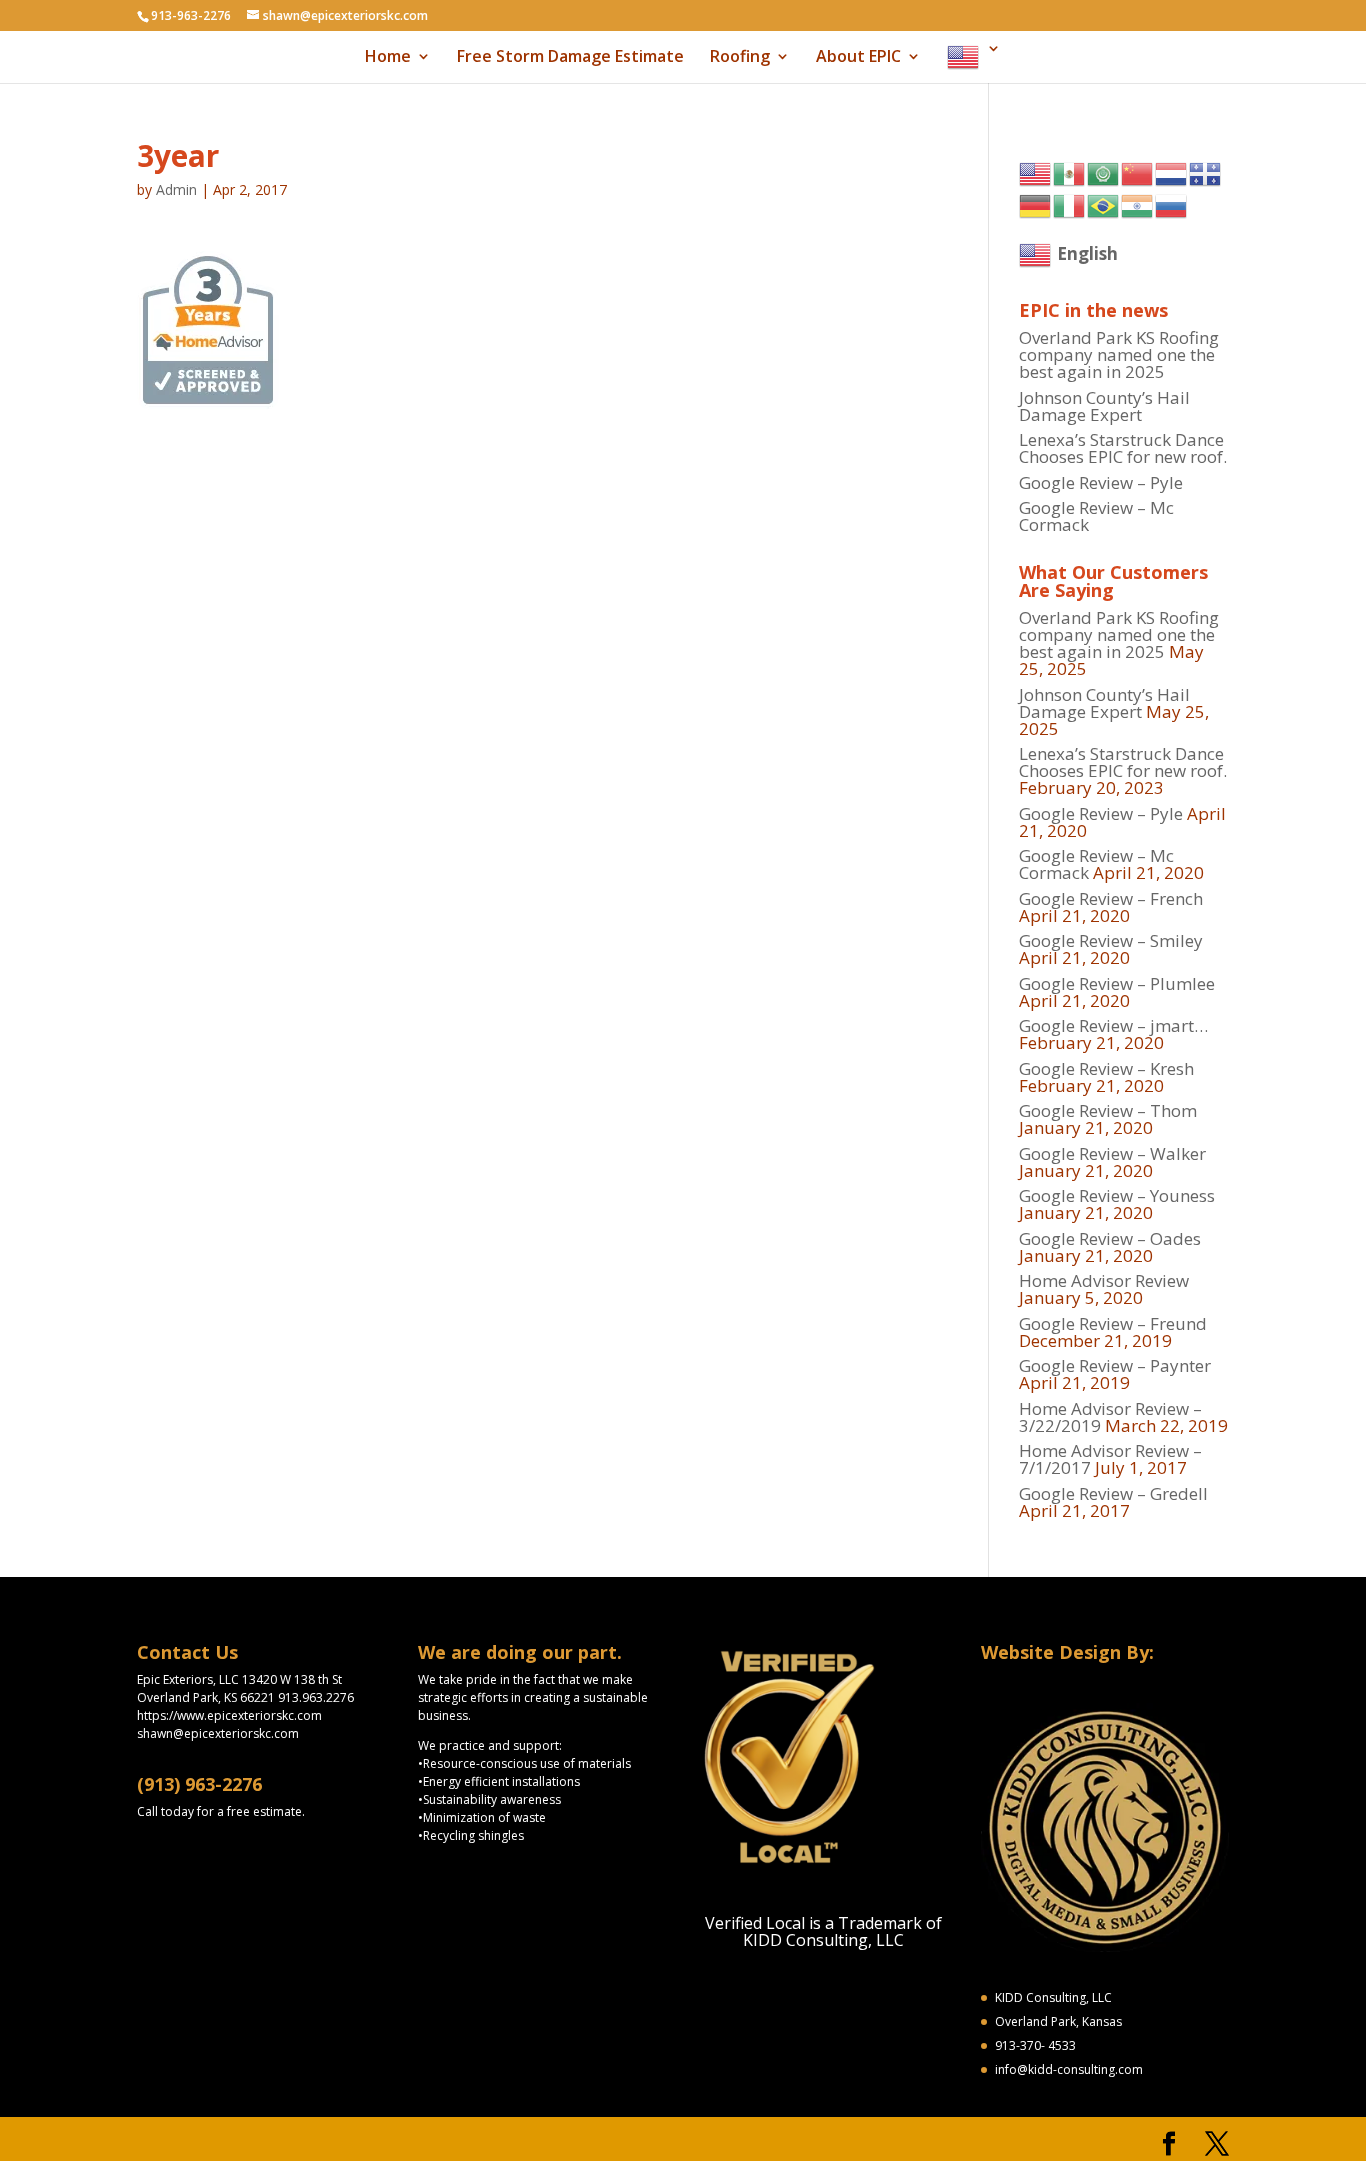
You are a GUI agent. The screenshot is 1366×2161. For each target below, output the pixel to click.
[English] (974, 62)
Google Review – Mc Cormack (1096, 516)
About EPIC (858, 58)
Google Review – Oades (1110, 1238)
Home (388, 58)
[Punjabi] (1138, 204)
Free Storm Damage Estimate (570, 58)
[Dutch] (1172, 172)
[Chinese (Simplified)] (1138, 172)
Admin (176, 189)
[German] (1036, 204)
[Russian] (1172, 204)
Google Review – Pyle (1101, 482)
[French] (1206, 172)
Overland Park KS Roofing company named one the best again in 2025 (1119, 354)
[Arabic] (1104, 172)
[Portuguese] (1104, 204)
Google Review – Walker (1112, 1153)
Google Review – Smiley (1111, 940)
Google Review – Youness (1117, 1195)
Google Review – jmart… (1113, 1025)
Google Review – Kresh (1106, 1068)
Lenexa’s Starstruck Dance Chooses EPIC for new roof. (1123, 448)
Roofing (740, 58)
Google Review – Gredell (1113, 1493)
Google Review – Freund (1113, 1323)
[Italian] (1070, 204)
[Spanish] (1070, 172)
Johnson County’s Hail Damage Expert (1104, 406)
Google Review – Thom (1108, 1110)
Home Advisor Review (1104, 1280)
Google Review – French (1111, 898)
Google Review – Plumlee (1117, 983)
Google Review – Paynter (1115, 1365)
